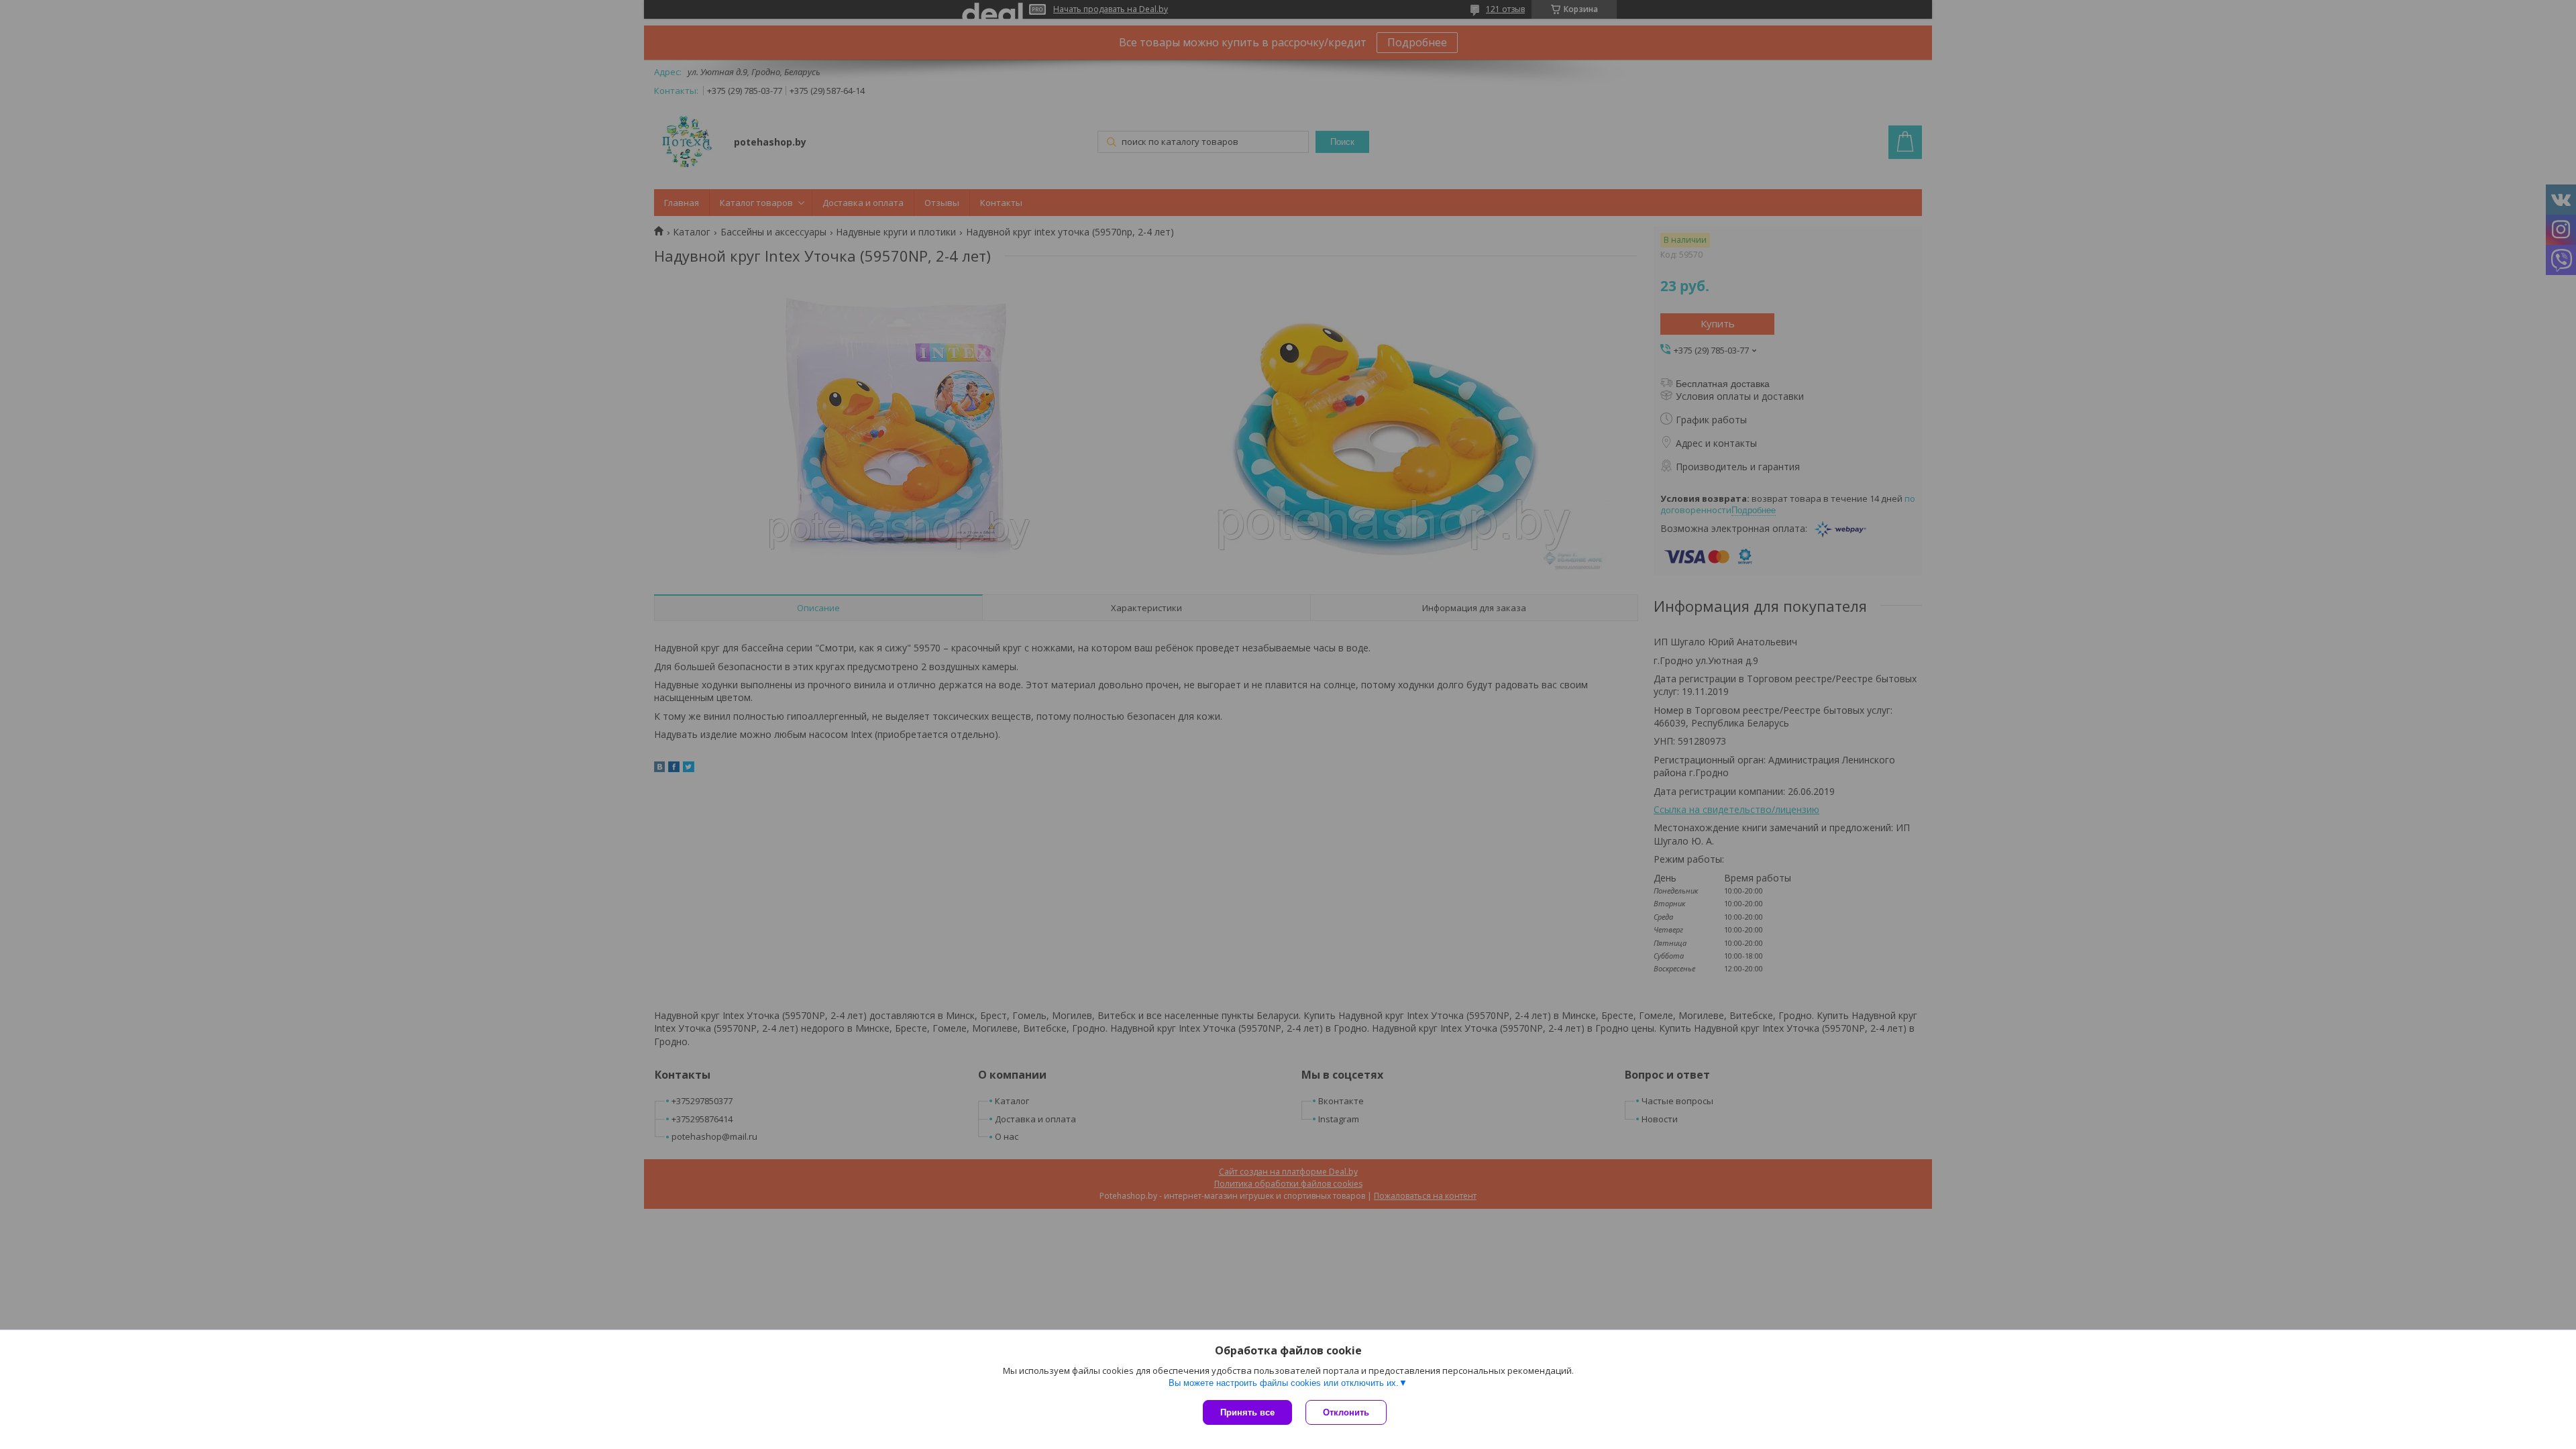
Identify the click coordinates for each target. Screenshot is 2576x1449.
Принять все (1247, 1412)
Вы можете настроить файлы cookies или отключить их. (1284, 1383)
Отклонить (1346, 1412)
